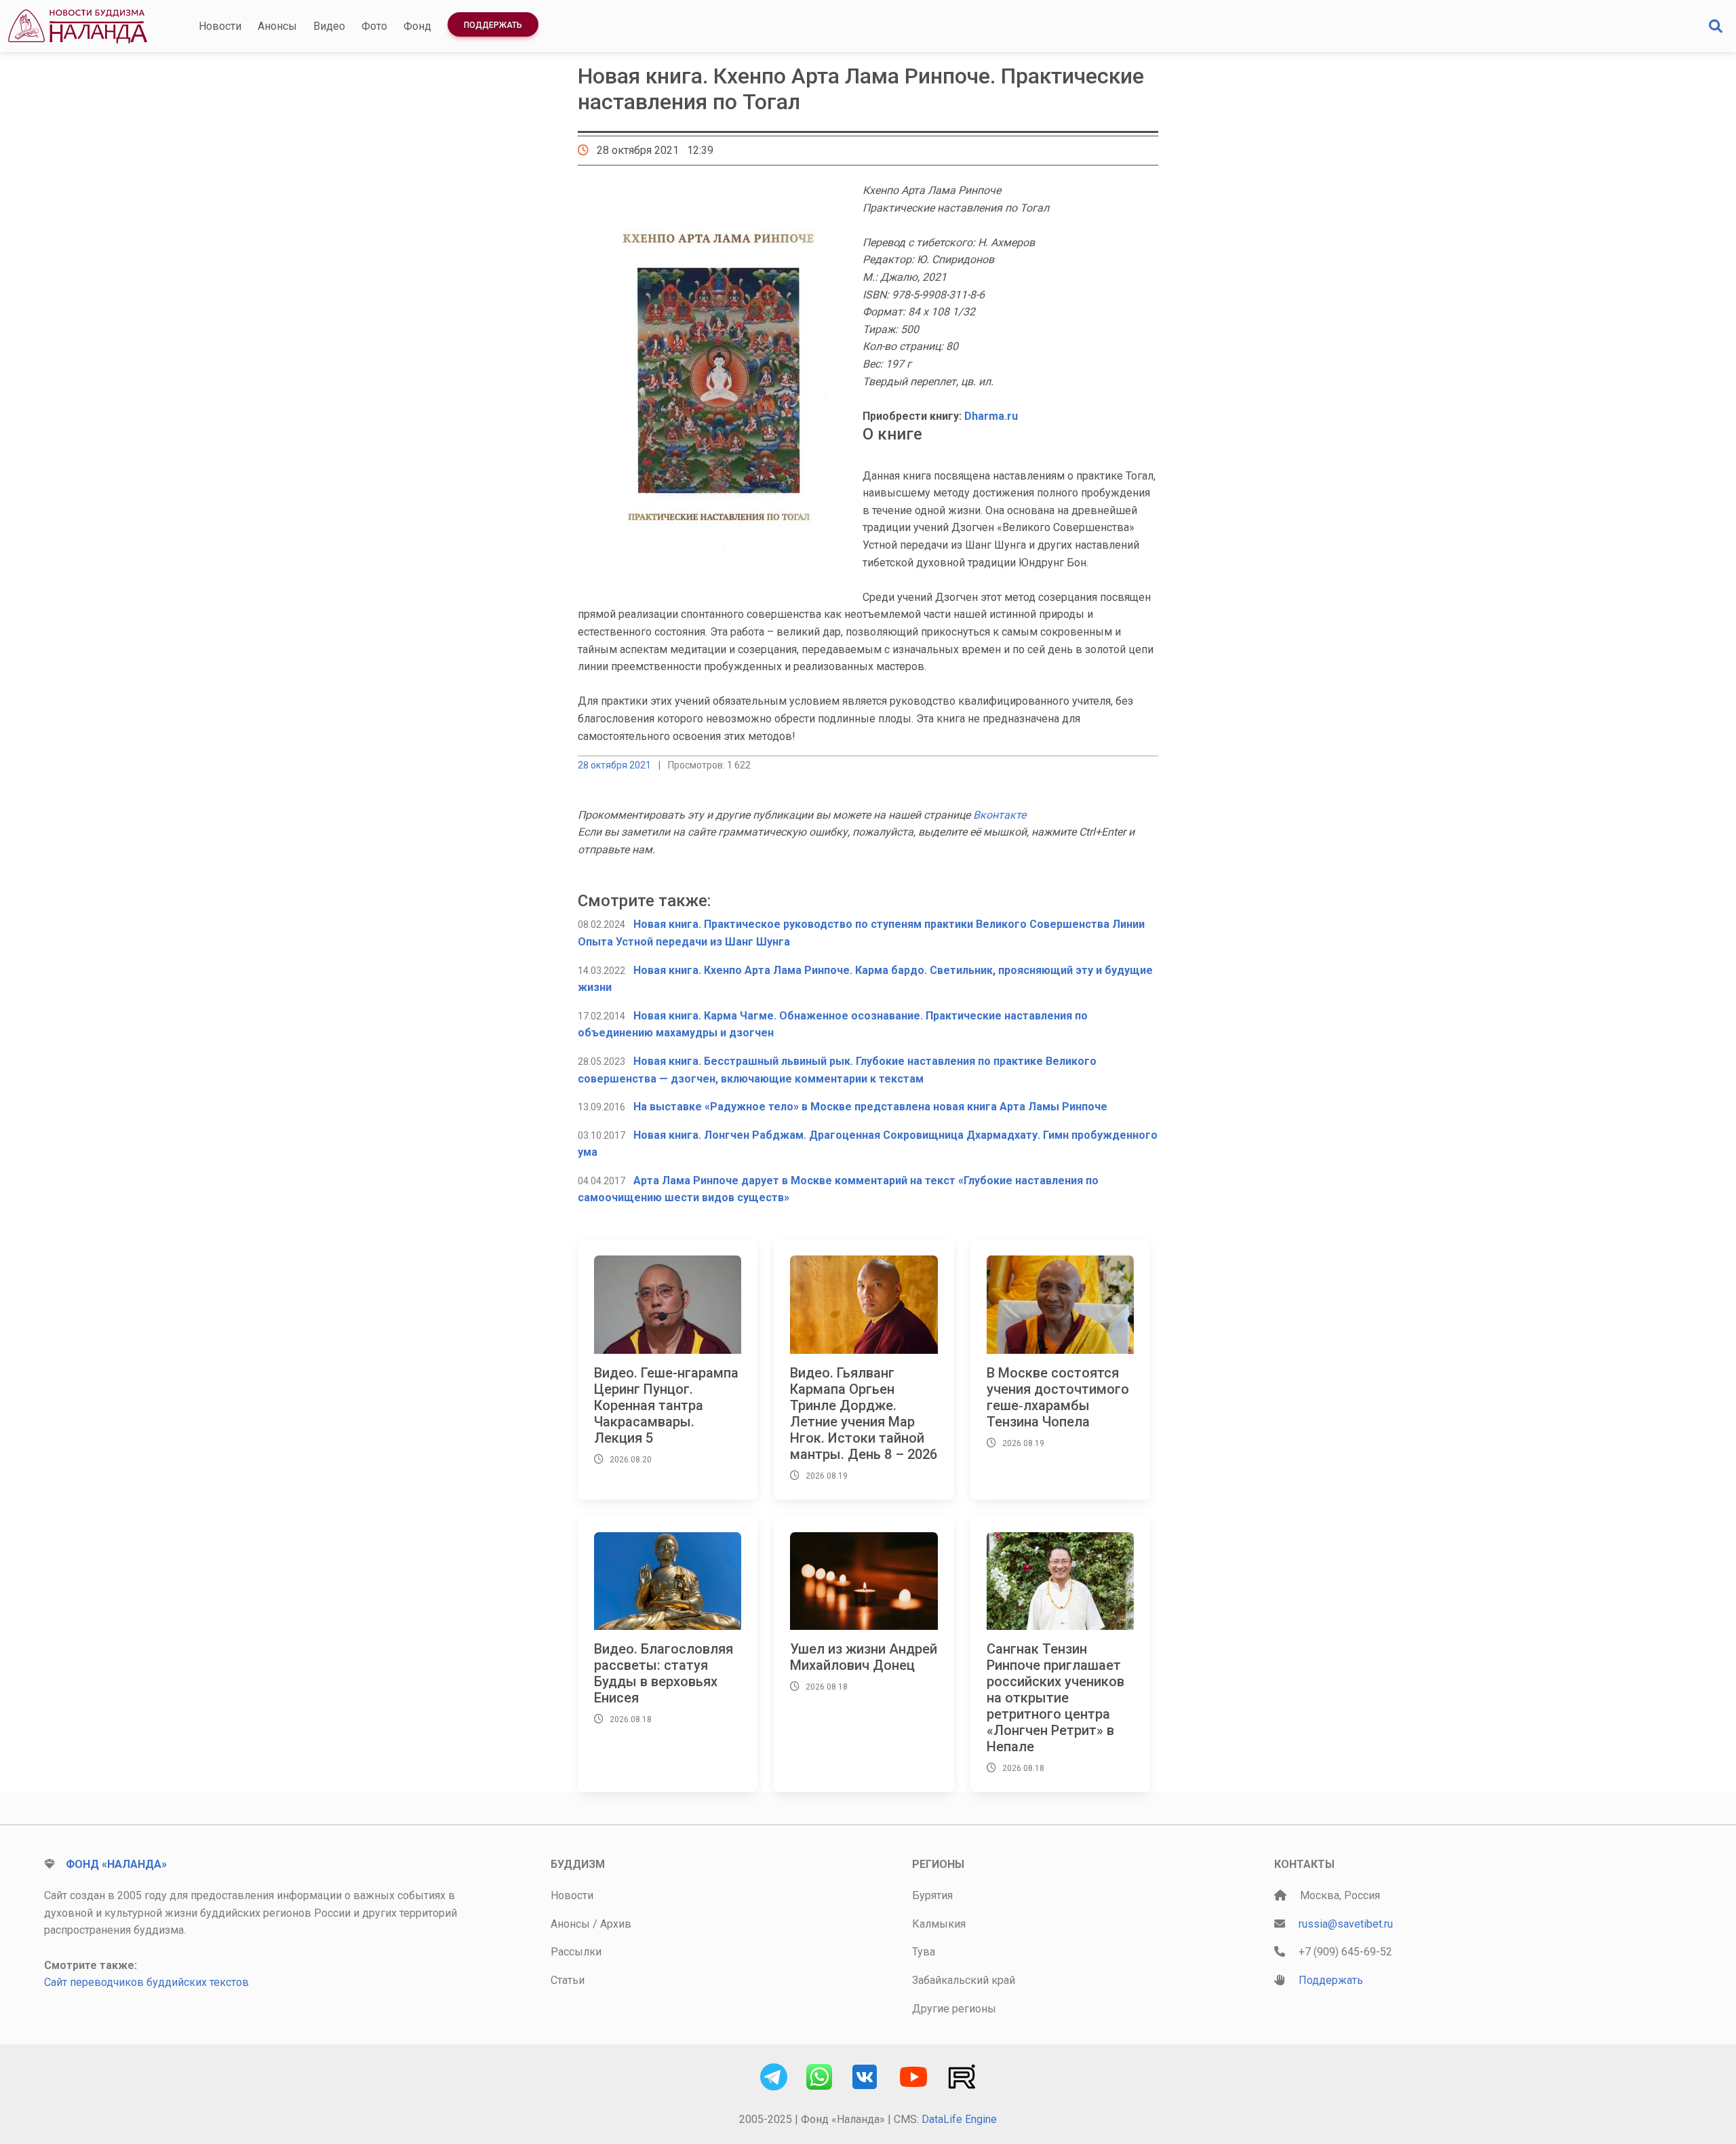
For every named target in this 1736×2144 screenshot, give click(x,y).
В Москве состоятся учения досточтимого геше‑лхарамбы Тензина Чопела (1058, 1397)
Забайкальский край (964, 1980)
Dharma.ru (991, 416)
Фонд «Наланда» (116, 1864)
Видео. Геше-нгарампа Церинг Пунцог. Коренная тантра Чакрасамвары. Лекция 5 (666, 1405)
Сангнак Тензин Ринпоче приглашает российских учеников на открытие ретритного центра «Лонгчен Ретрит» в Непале (1056, 1698)
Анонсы (277, 26)
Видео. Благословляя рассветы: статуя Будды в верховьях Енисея (664, 1673)
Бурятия (932, 1895)
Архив (616, 1924)
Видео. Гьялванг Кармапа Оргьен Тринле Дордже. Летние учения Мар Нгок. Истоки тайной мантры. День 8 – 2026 (864, 1414)
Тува (924, 1952)
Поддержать (493, 25)
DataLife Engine (959, 2119)
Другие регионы (954, 2009)
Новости (220, 26)
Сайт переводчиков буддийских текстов (146, 1982)
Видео (329, 26)
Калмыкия (939, 1924)
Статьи (568, 1980)
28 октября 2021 (614, 765)
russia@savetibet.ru (1346, 1924)
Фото (374, 26)
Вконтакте (1000, 815)
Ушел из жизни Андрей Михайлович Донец (864, 1657)
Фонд (417, 26)
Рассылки (576, 1952)
